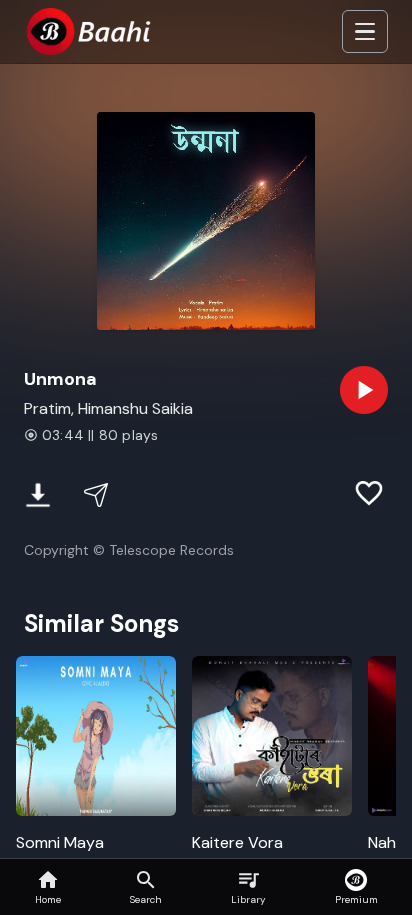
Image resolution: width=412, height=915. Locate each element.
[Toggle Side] (365, 32)
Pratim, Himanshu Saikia (108, 408)
